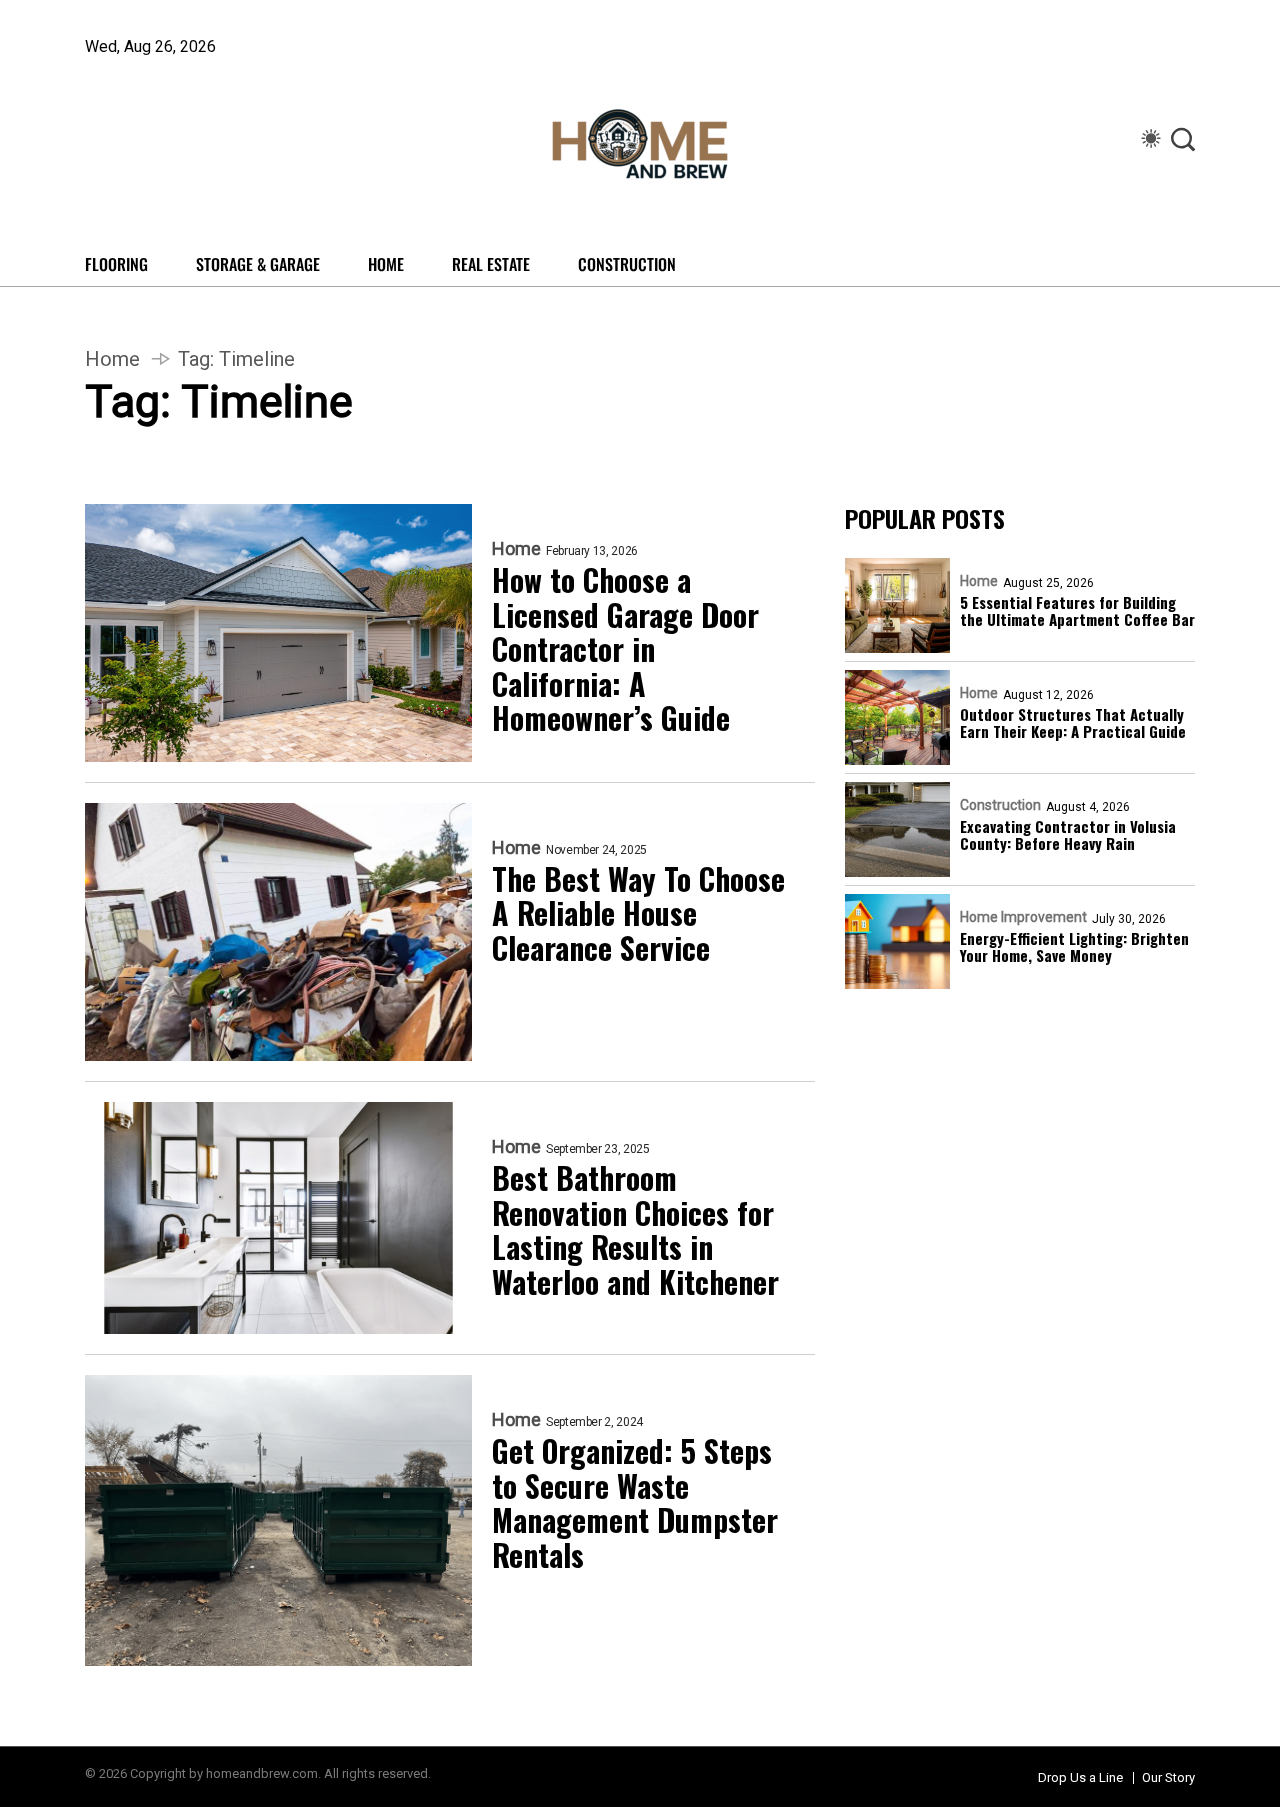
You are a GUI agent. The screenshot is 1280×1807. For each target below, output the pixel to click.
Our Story (1168, 1777)
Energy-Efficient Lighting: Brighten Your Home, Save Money (1074, 947)
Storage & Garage (258, 264)
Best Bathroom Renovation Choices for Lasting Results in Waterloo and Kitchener (635, 1230)
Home (386, 264)
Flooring (116, 264)
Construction (627, 264)
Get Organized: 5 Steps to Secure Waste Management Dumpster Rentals (635, 1503)
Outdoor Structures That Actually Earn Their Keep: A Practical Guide (1073, 723)
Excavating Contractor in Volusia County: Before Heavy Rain (1068, 835)
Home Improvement (1023, 917)
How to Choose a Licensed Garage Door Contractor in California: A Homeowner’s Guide (625, 649)
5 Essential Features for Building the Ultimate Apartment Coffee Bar (1077, 611)
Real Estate (491, 264)
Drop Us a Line (1080, 1777)
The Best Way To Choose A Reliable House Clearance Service (638, 914)
